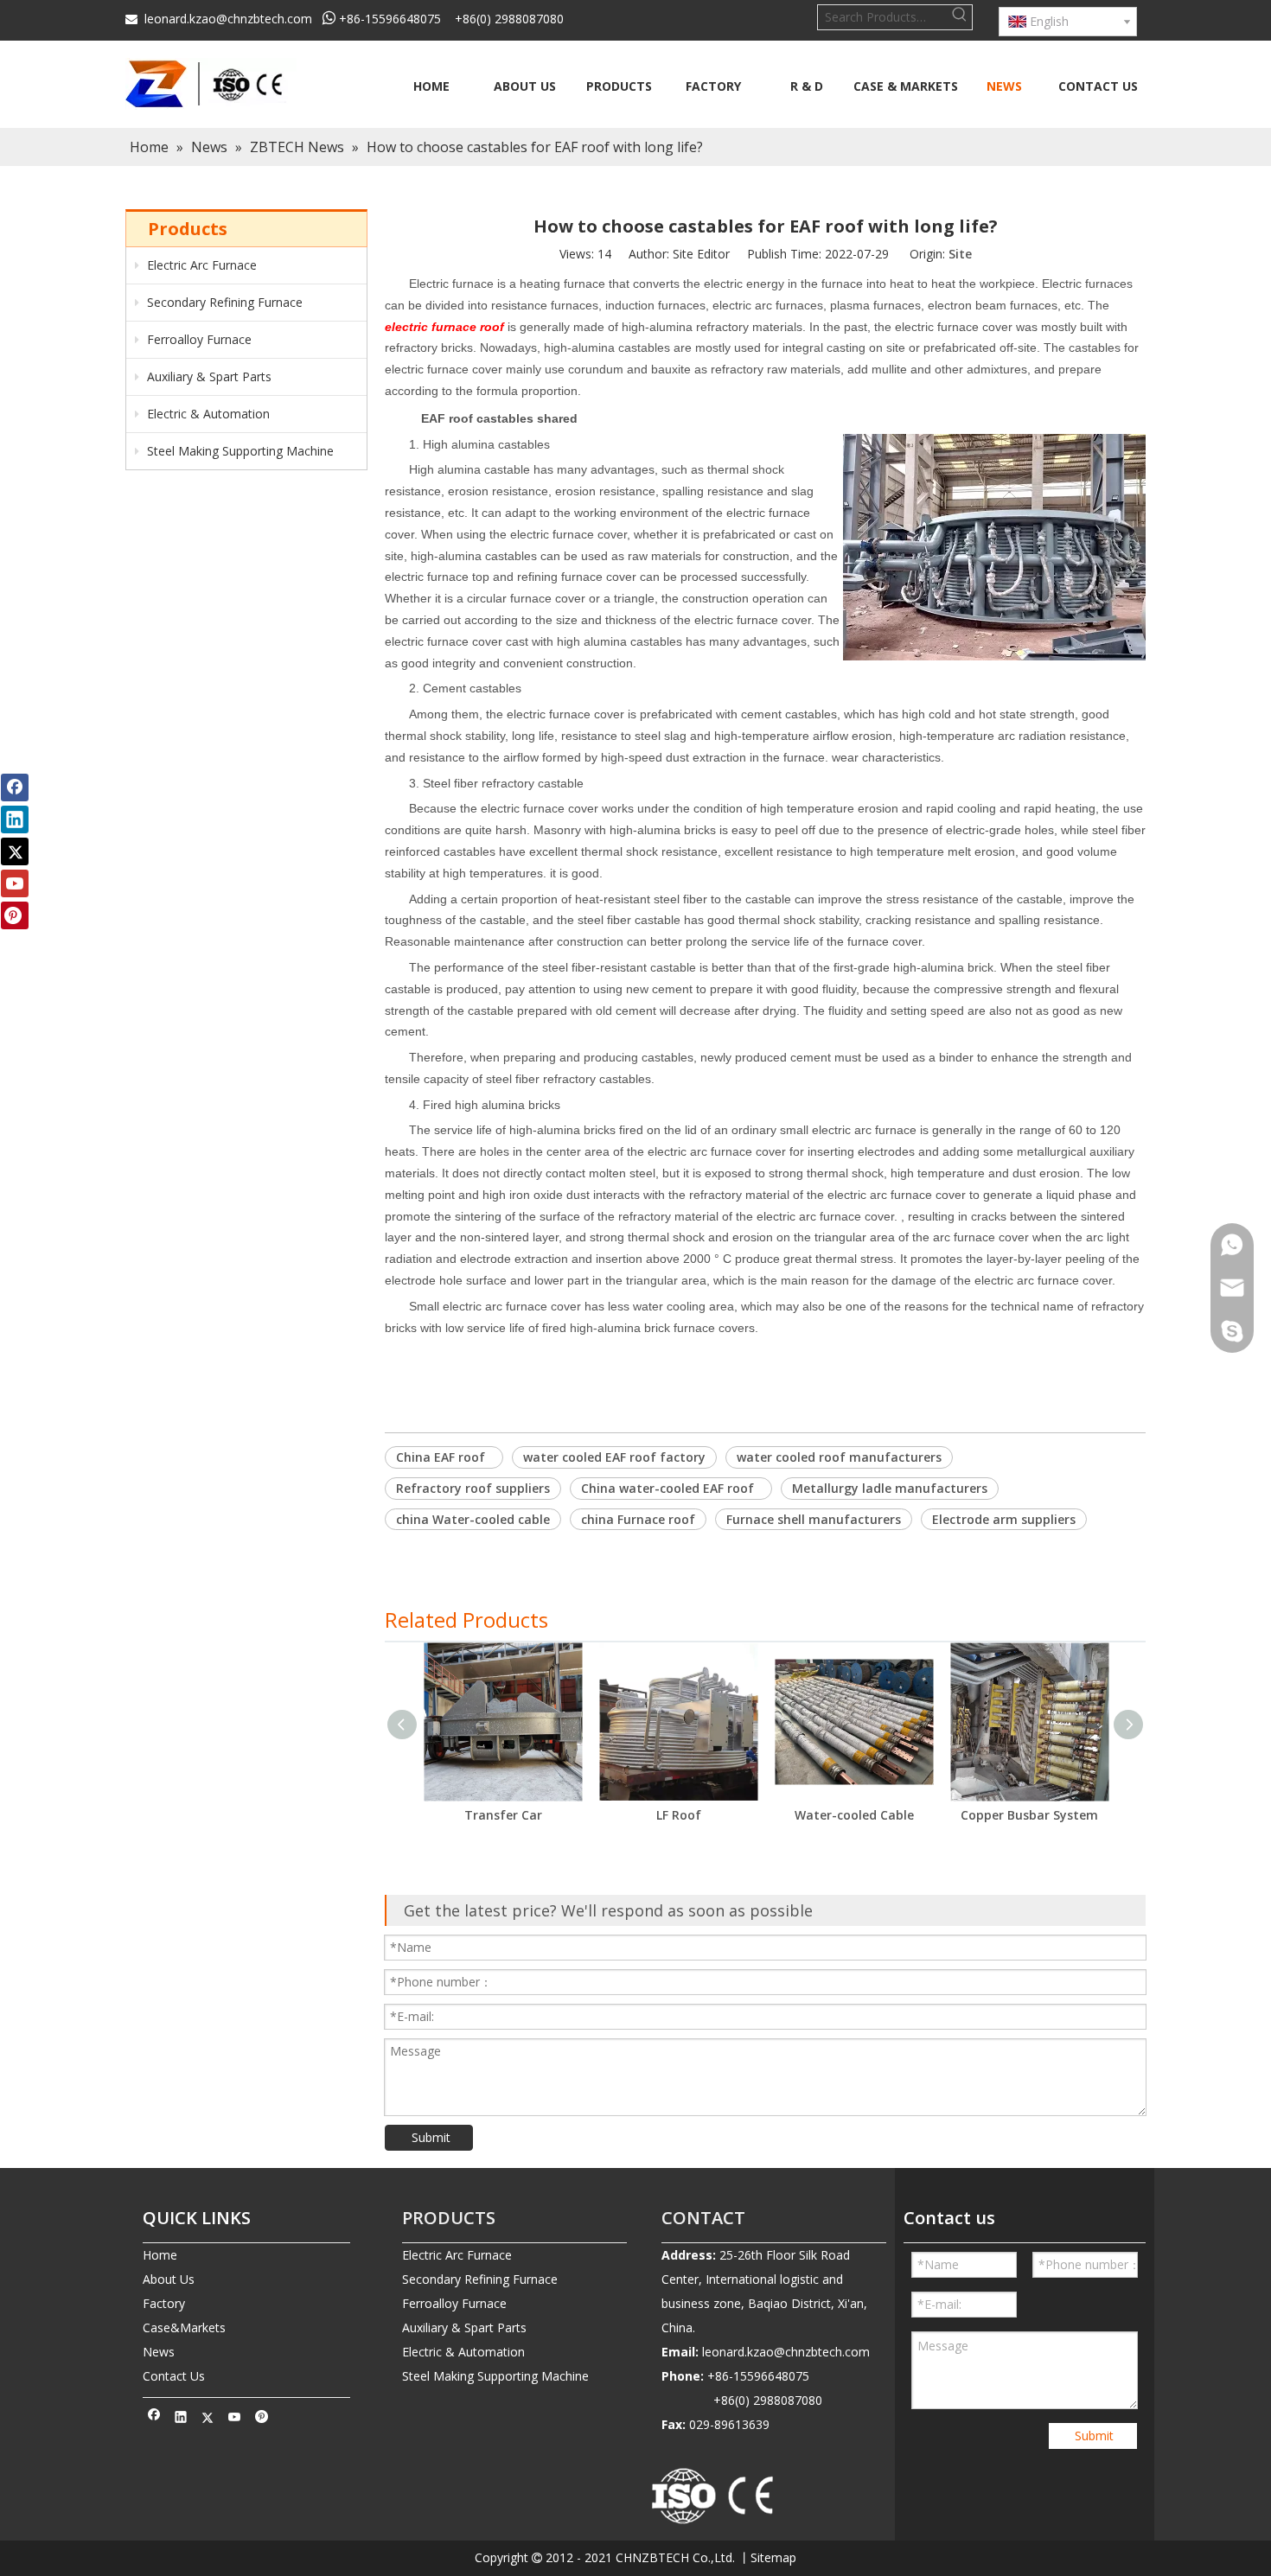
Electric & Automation (207, 414)
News (159, 2352)
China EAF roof (444, 1457)
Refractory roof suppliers (473, 1488)
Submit (431, 2137)
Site (960, 254)
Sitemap (773, 2557)
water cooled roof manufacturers (839, 1457)
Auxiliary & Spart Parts (208, 376)
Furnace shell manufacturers (814, 1519)
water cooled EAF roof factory (614, 1457)
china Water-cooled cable (473, 1519)
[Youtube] (235, 2419)
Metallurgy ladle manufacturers (890, 1488)
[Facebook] (154, 2419)
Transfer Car (503, 1815)
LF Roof (679, 1815)
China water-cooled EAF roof (671, 1488)
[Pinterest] (262, 2419)
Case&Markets (184, 2327)
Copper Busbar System (1029, 1815)
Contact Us (174, 2376)
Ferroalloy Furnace (198, 339)
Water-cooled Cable (854, 1815)
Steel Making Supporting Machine (239, 451)
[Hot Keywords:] (960, 17)
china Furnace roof (638, 1519)
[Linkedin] (181, 2419)
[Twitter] (208, 2419)
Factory (164, 2303)
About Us (169, 2279)
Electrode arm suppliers (1004, 1519)
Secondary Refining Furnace (223, 302)
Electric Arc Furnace (200, 265)
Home (160, 2255)
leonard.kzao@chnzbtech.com (228, 19)
